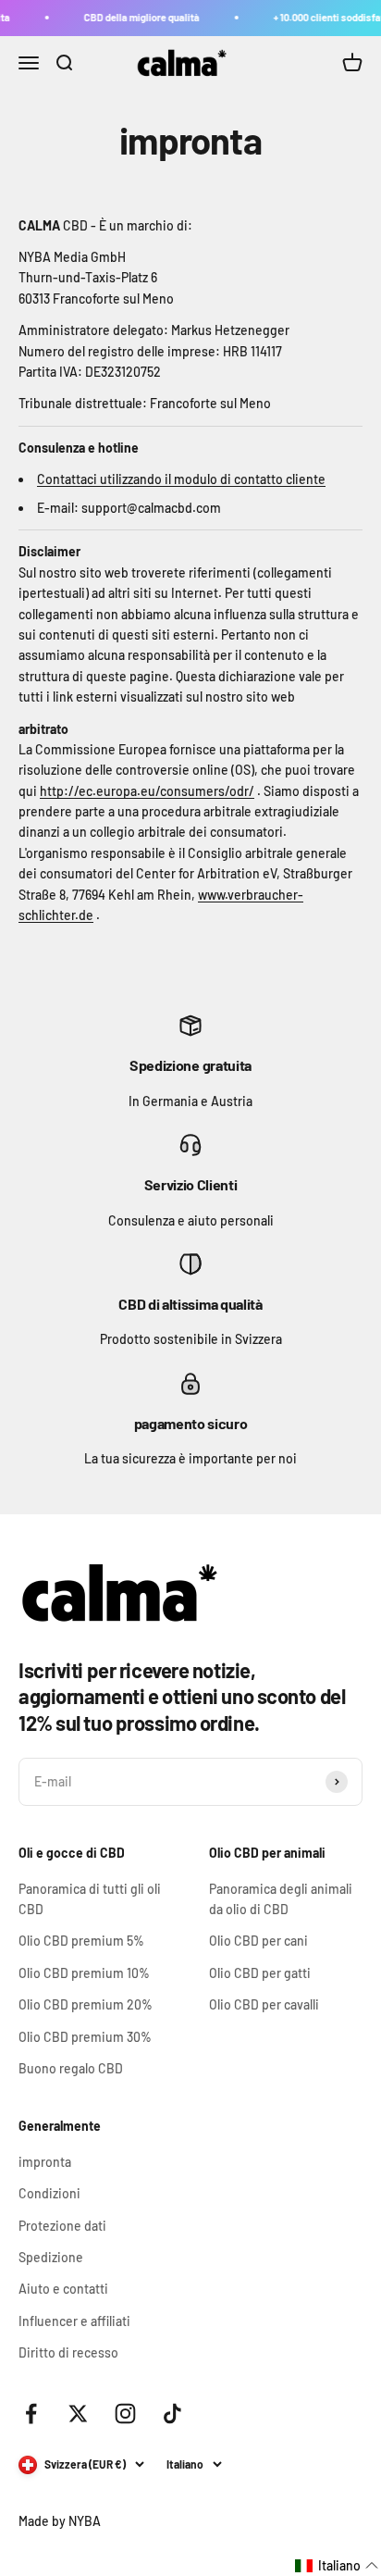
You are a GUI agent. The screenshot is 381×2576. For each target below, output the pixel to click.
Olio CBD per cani (258, 1941)
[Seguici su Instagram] (125, 2414)
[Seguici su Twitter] (78, 2414)
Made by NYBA (60, 2521)
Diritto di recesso (68, 2352)
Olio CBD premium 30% (85, 2037)
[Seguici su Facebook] (31, 2414)
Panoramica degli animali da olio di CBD (281, 1899)
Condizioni (49, 2193)
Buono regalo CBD (71, 2068)
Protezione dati (62, 2226)
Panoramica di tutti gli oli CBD (90, 1899)
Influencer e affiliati (74, 2321)
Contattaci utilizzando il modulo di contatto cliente (181, 479)
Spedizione (51, 2257)
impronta (45, 2162)
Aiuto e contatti (63, 2289)
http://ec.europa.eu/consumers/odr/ (147, 791)
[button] (337, 2566)
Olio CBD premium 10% (84, 1973)
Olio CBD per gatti (260, 1973)
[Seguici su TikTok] (172, 2414)
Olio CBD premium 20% (86, 2004)
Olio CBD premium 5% (81, 1941)
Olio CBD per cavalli (264, 2004)
